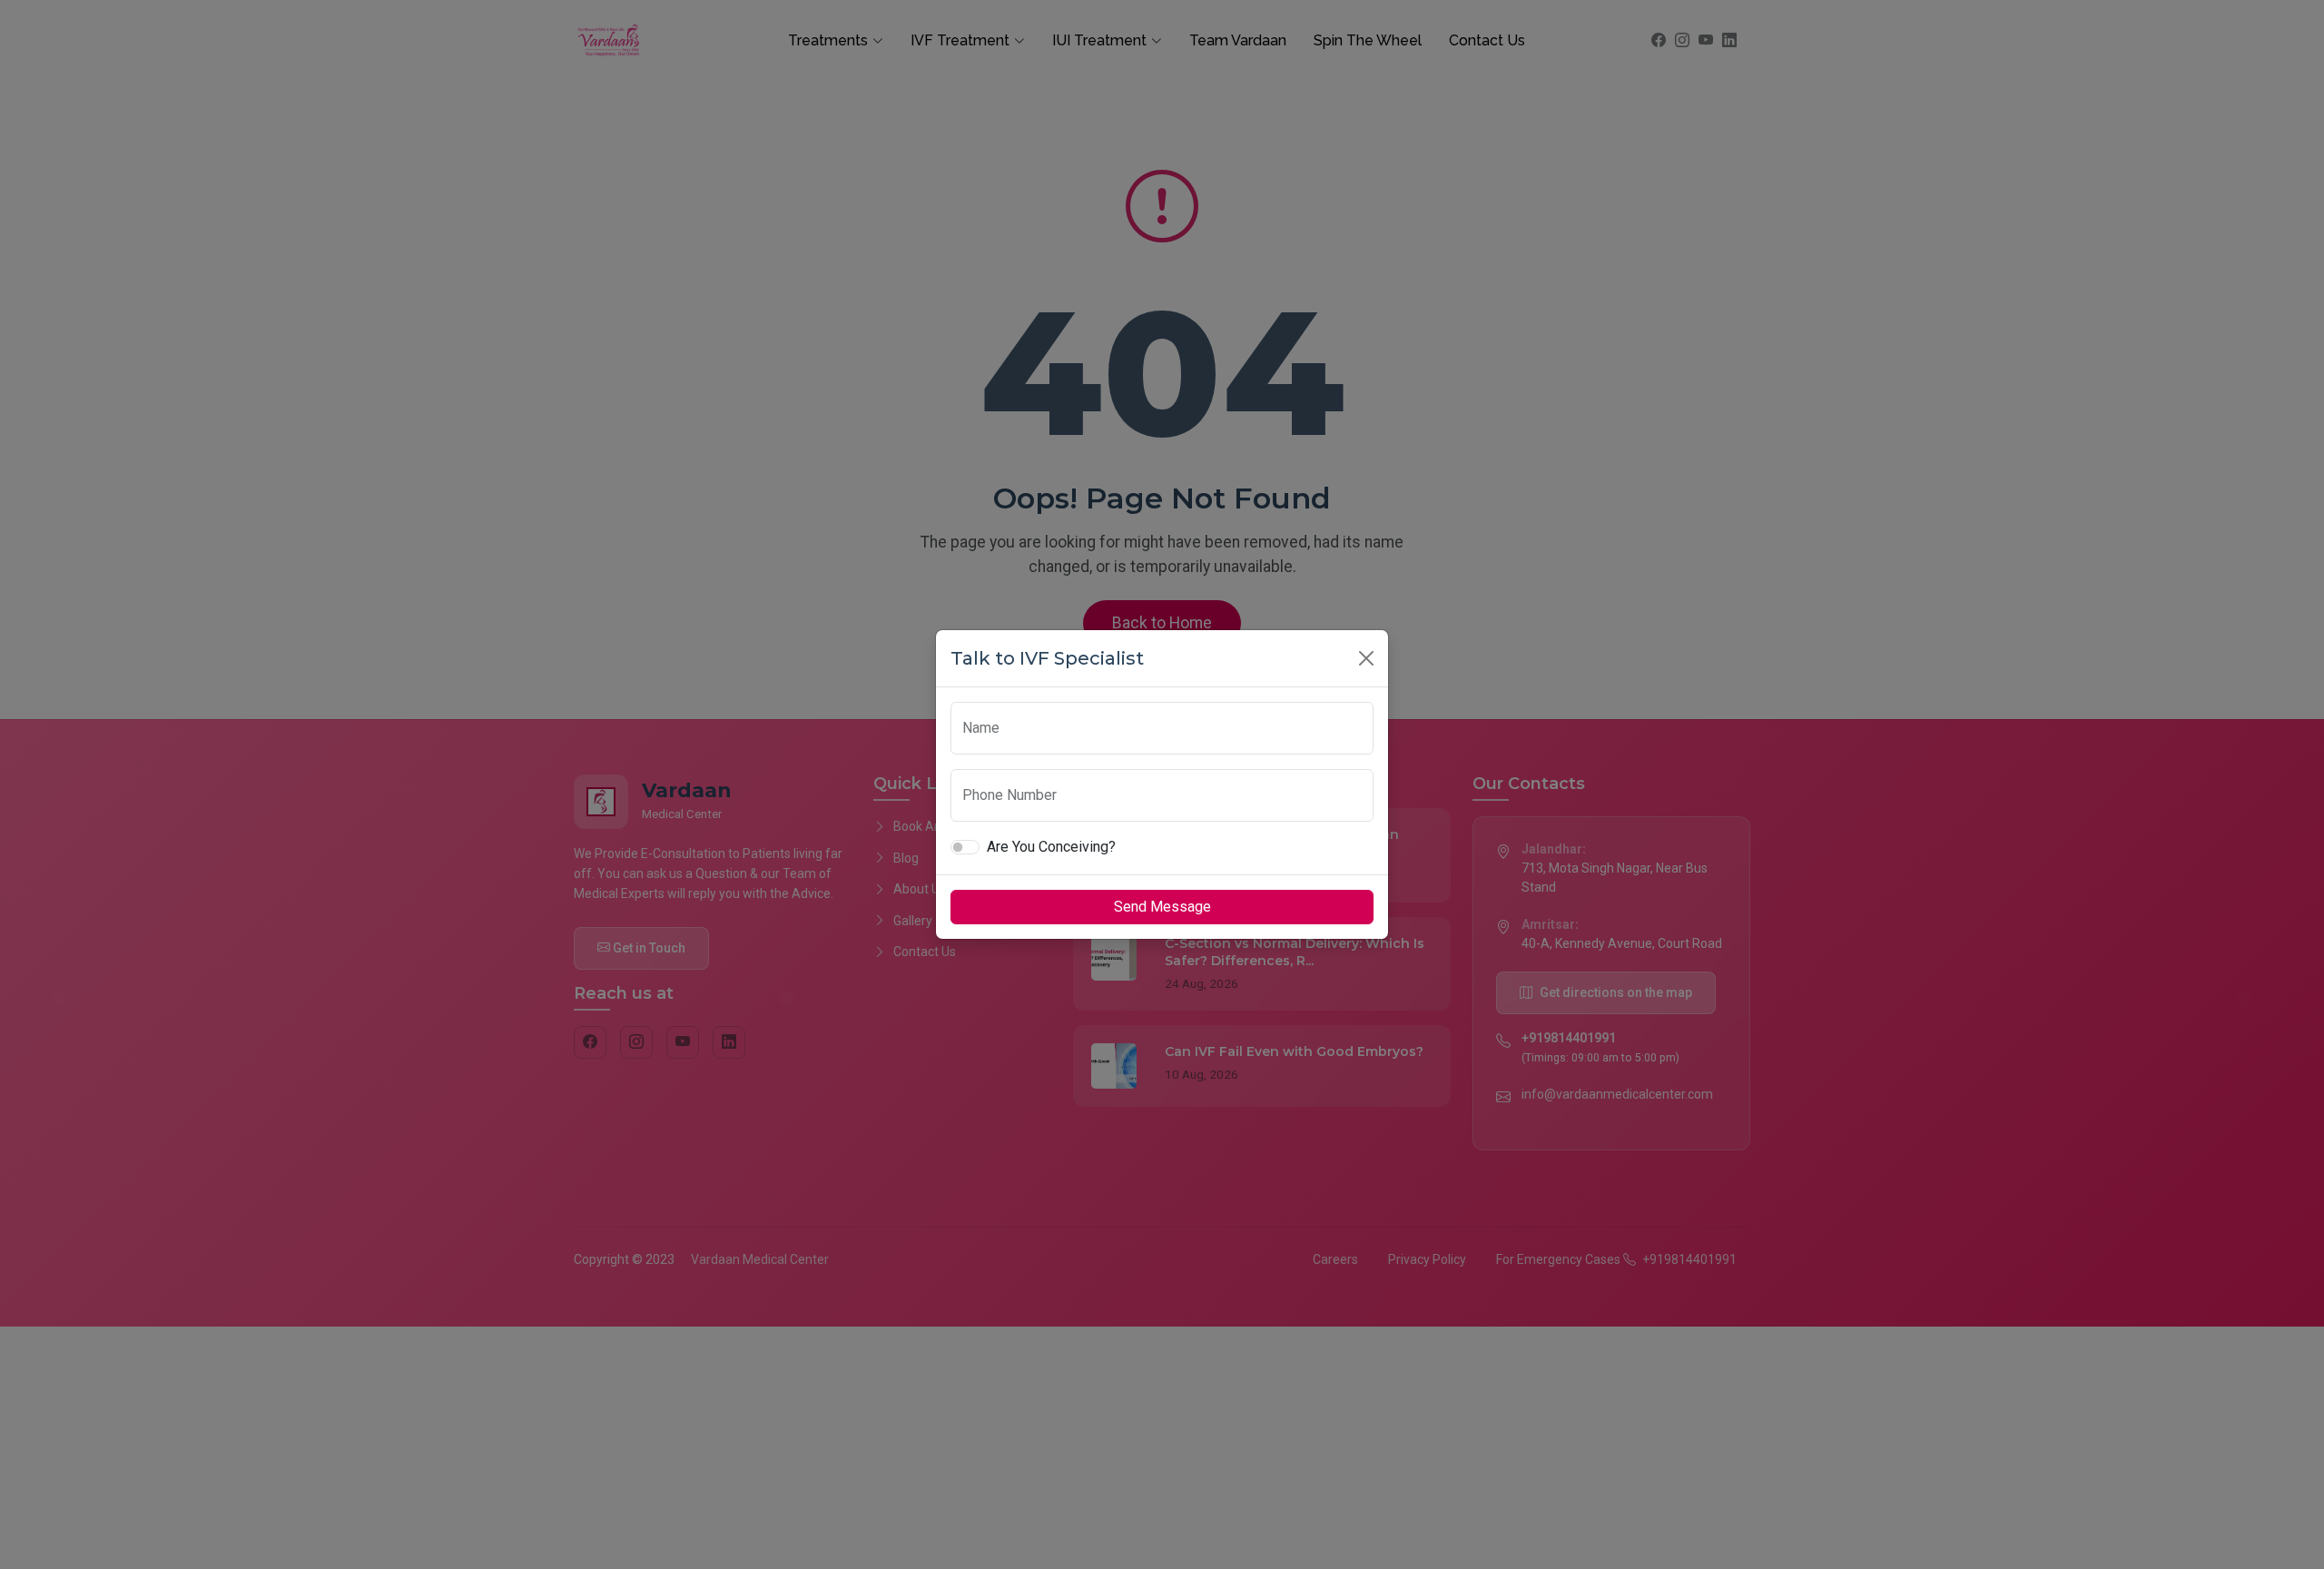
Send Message (1162, 907)
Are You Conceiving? (1051, 847)
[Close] (1366, 658)
